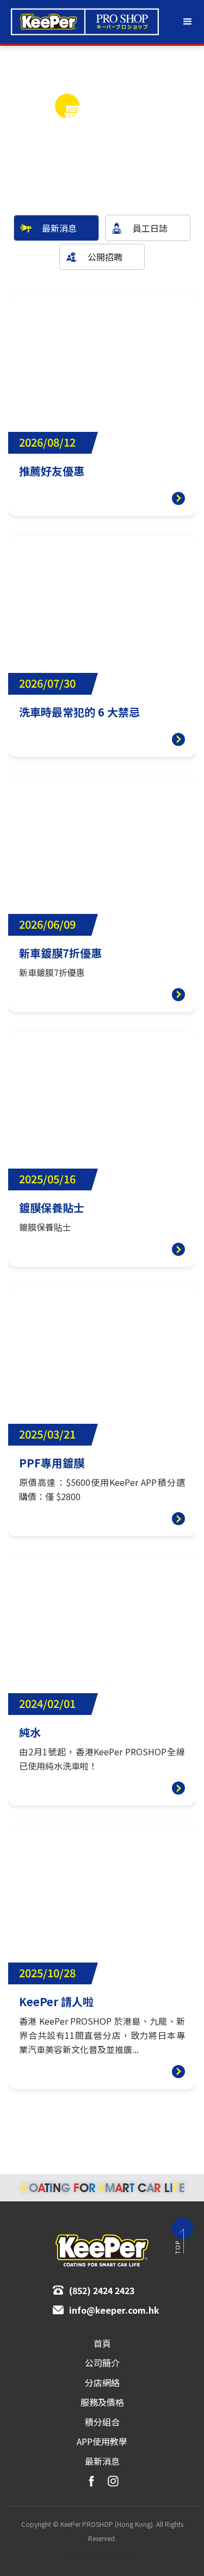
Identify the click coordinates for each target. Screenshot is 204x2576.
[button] (188, 22)
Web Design (88, 2555)
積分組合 (102, 2422)
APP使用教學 (102, 2441)
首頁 (102, 2343)
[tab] (56, 228)
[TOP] (183, 2228)
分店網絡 (102, 2382)
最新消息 (102, 2461)
